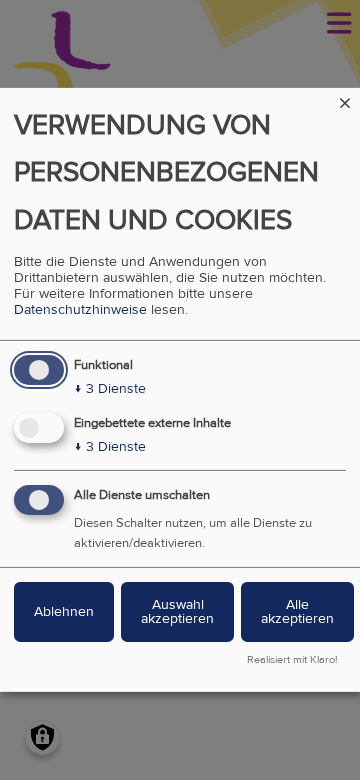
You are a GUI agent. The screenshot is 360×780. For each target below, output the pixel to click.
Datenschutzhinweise (80, 310)
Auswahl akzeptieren (177, 611)
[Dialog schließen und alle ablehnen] (345, 100)
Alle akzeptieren (297, 611)
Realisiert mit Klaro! (292, 660)
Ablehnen (64, 611)
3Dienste (110, 388)
